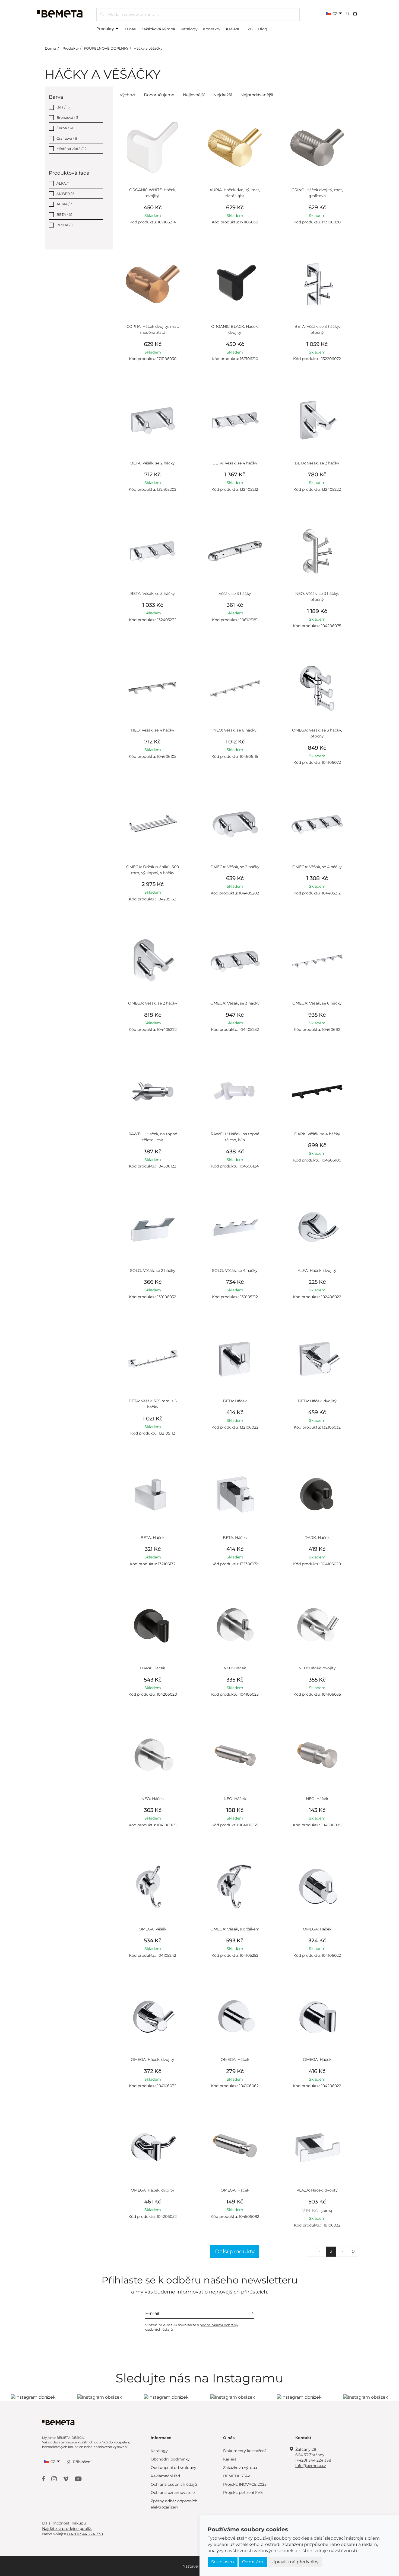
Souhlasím (223, 2562)
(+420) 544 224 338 (313, 2460)
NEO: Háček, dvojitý (317, 1668)
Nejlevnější (194, 95)
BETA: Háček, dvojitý (317, 1401)
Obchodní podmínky (170, 2459)
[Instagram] (55, 2479)
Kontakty (212, 29)
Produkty (106, 29)
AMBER (65, 194)
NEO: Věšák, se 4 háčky (153, 730)
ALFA (63, 183)
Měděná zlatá (72, 149)
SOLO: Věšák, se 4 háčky (235, 1271)
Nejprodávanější (257, 95)
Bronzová (67, 117)
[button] (359, 13)
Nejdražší (223, 95)
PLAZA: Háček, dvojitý (317, 2190)
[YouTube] (78, 2479)
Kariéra (232, 29)
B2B (249, 29)
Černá (66, 128)
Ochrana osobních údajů (174, 2484)
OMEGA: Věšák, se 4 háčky (317, 867)
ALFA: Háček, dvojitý (317, 1271)
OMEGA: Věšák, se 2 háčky (235, 867)
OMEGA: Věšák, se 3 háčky (235, 1003)
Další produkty (235, 2251)
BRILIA (65, 225)
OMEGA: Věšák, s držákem (235, 1929)
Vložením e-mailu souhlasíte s (192, 2327)
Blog (263, 29)
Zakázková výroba (158, 29)
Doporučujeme (159, 95)
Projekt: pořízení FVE (243, 2492)
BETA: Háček (235, 1401)
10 (352, 2251)
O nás (130, 29)
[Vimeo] (66, 2479)
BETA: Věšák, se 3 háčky (153, 594)
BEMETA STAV (237, 2476)
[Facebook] (44, 2479)
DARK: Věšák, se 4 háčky (317, 1134)
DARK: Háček (317, 1538)
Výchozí (127, 95)
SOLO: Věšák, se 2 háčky (153, 1271)
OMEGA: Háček (317, 1929)
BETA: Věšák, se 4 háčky (235, 463)
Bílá (63, 107)
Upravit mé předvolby (295, 2562)
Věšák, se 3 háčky (235, 594)
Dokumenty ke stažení (244, 2451)
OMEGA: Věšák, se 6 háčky (317, 1003)
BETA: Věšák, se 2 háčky (153, 463)
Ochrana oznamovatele (173, 2492)
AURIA (64, 204)
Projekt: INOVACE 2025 (245, 2484)
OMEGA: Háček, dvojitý (153, 2059)
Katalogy (189, 29)
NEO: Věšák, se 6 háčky (235, 730)
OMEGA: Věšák (153, 1929)
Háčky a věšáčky (148, 48)
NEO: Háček (235, 1668)
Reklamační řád (165, 2476)
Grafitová (67, 138)
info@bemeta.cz (311, 2466)
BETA (64, 214)
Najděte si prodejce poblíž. (67, 2529)
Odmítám (253, 2562)
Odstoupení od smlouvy (173, 2468)
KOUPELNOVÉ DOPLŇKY (106, 48)
